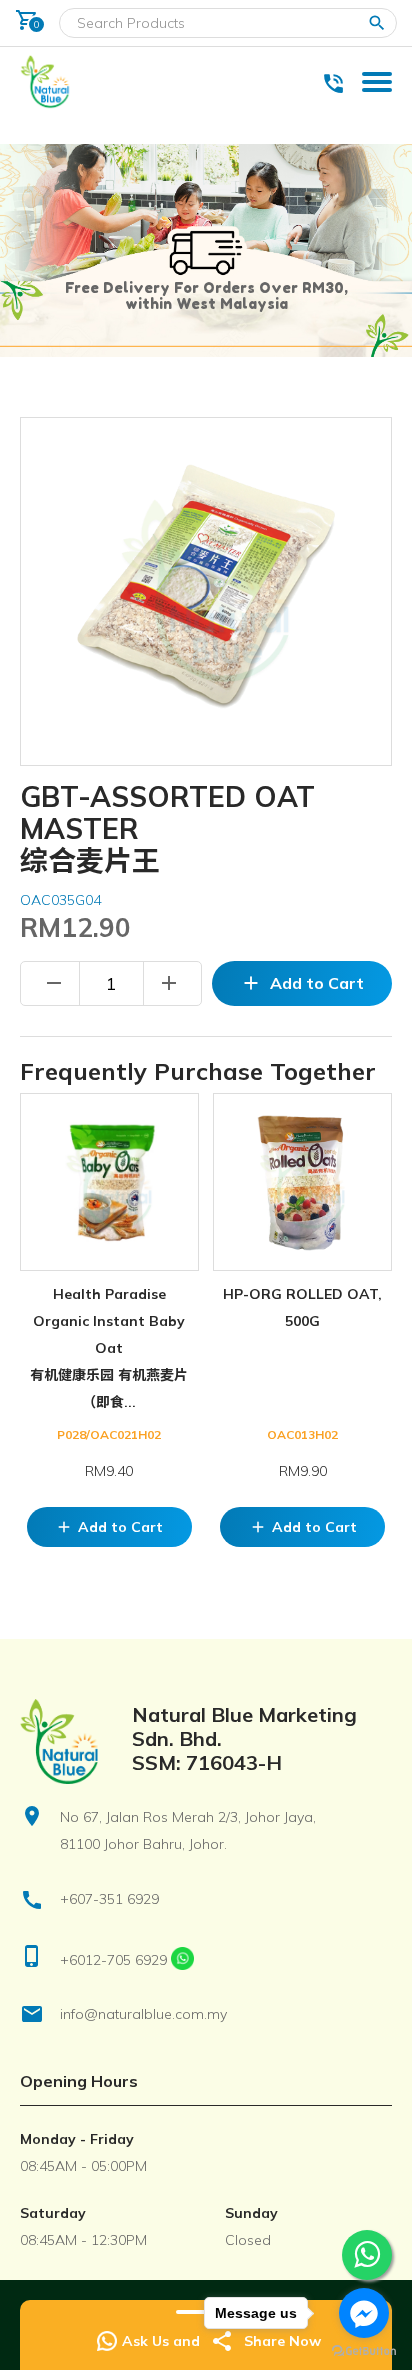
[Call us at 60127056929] (339, 80)
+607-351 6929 (109, 1899)
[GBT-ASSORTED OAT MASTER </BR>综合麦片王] (206, 591)
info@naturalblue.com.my (143, 2014)
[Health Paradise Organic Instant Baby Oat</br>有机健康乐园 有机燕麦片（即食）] (109, 1182)
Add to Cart (302, 983)
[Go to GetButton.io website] (364, 2350)
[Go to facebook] (364, 2313)
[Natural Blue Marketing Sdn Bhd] (46, 107)
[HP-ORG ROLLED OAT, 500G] (302, 1182)
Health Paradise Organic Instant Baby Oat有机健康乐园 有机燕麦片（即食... (109, 1348)
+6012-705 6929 (113, 1960)
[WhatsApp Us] (182, 1960)
